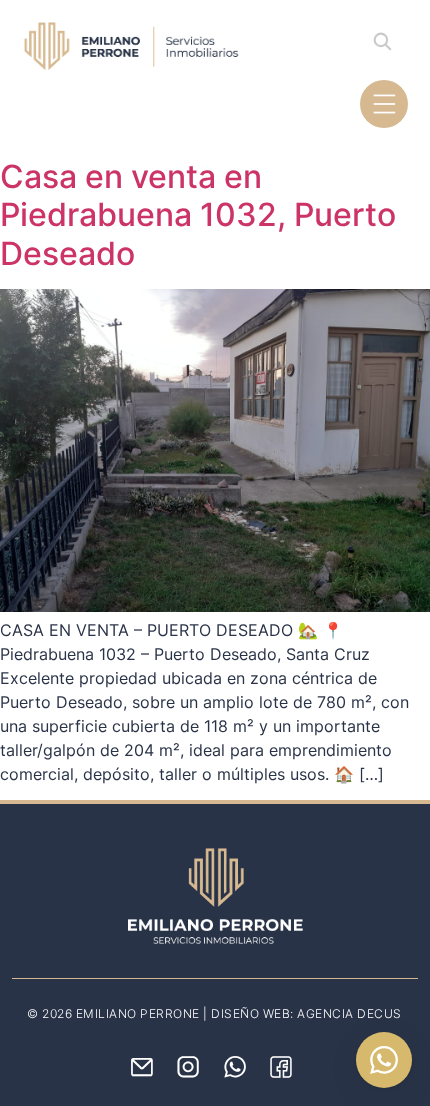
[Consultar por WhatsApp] (384, 1060)
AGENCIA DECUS (349, 1013)
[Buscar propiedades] (382, 41)
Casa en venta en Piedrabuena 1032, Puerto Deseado (198, 215)
